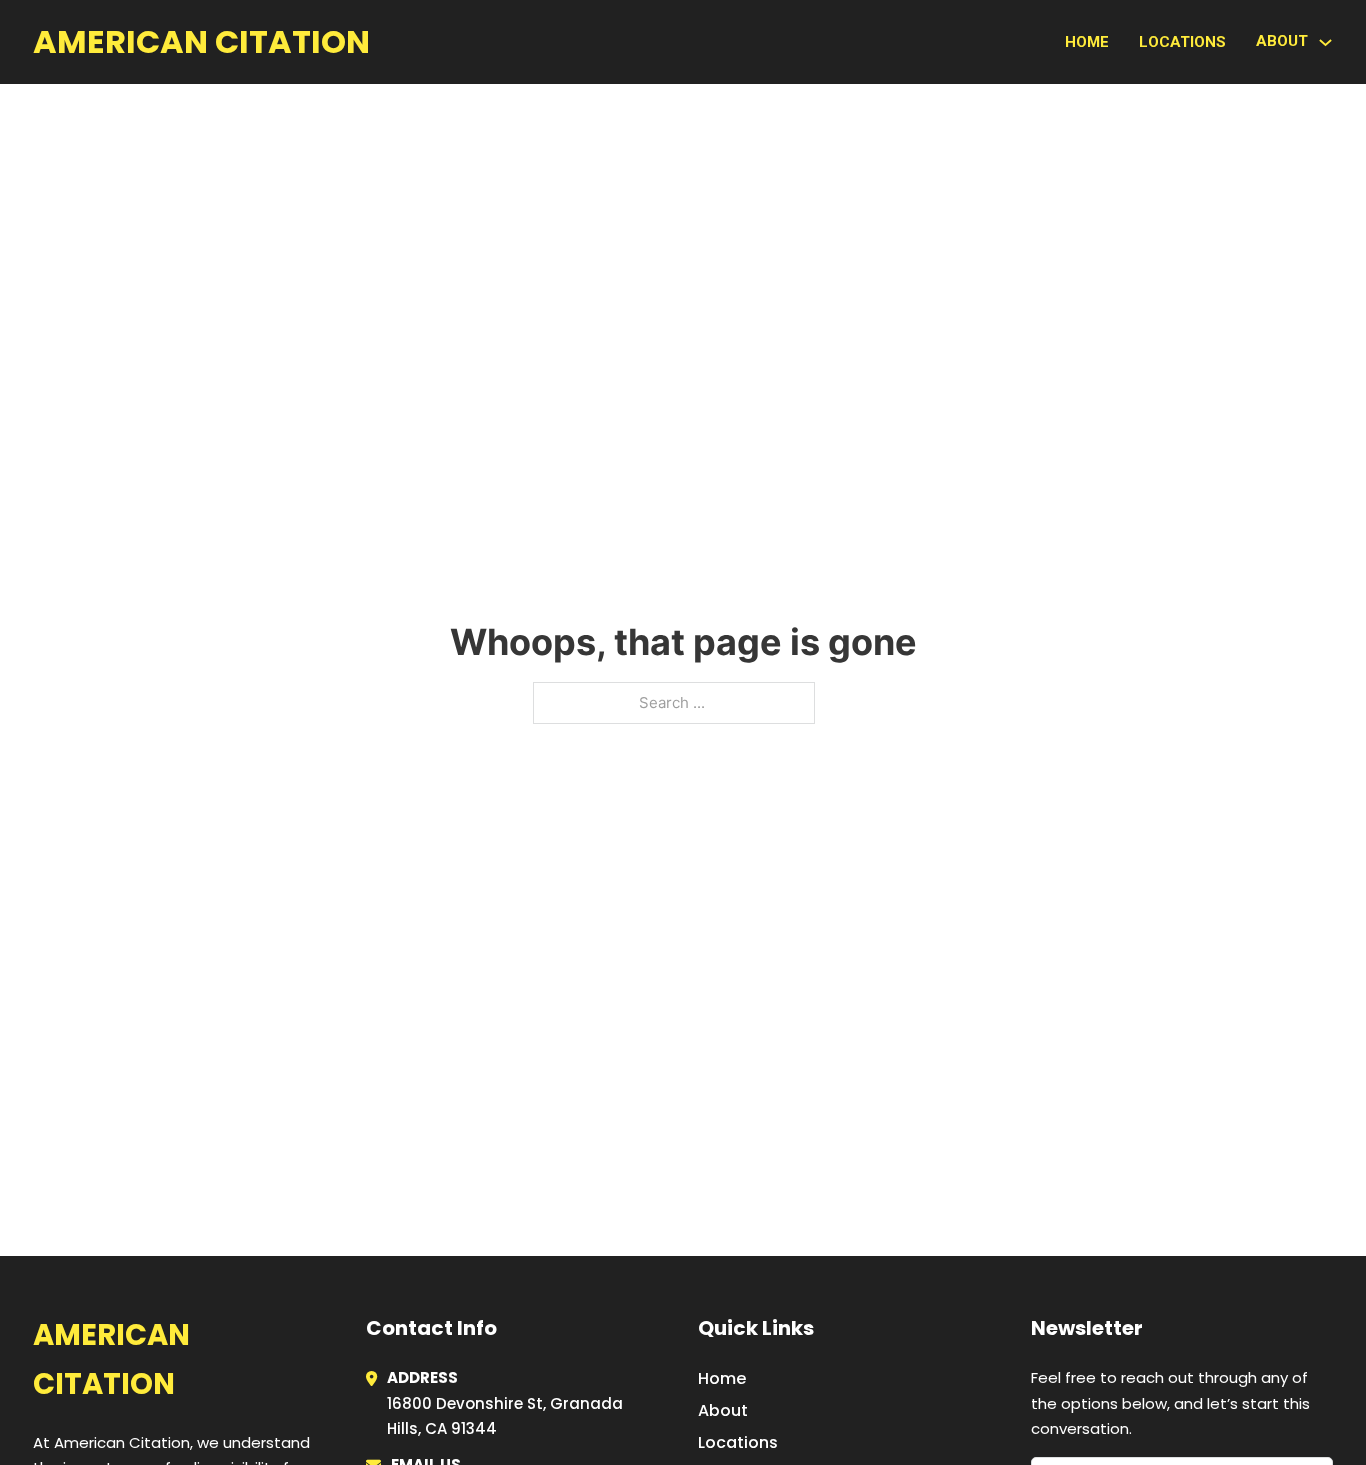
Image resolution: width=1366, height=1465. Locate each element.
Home (1087, 42)
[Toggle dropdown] (1325, 42)
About (723, 1410)
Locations (1182, 42)
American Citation (201, 41)
